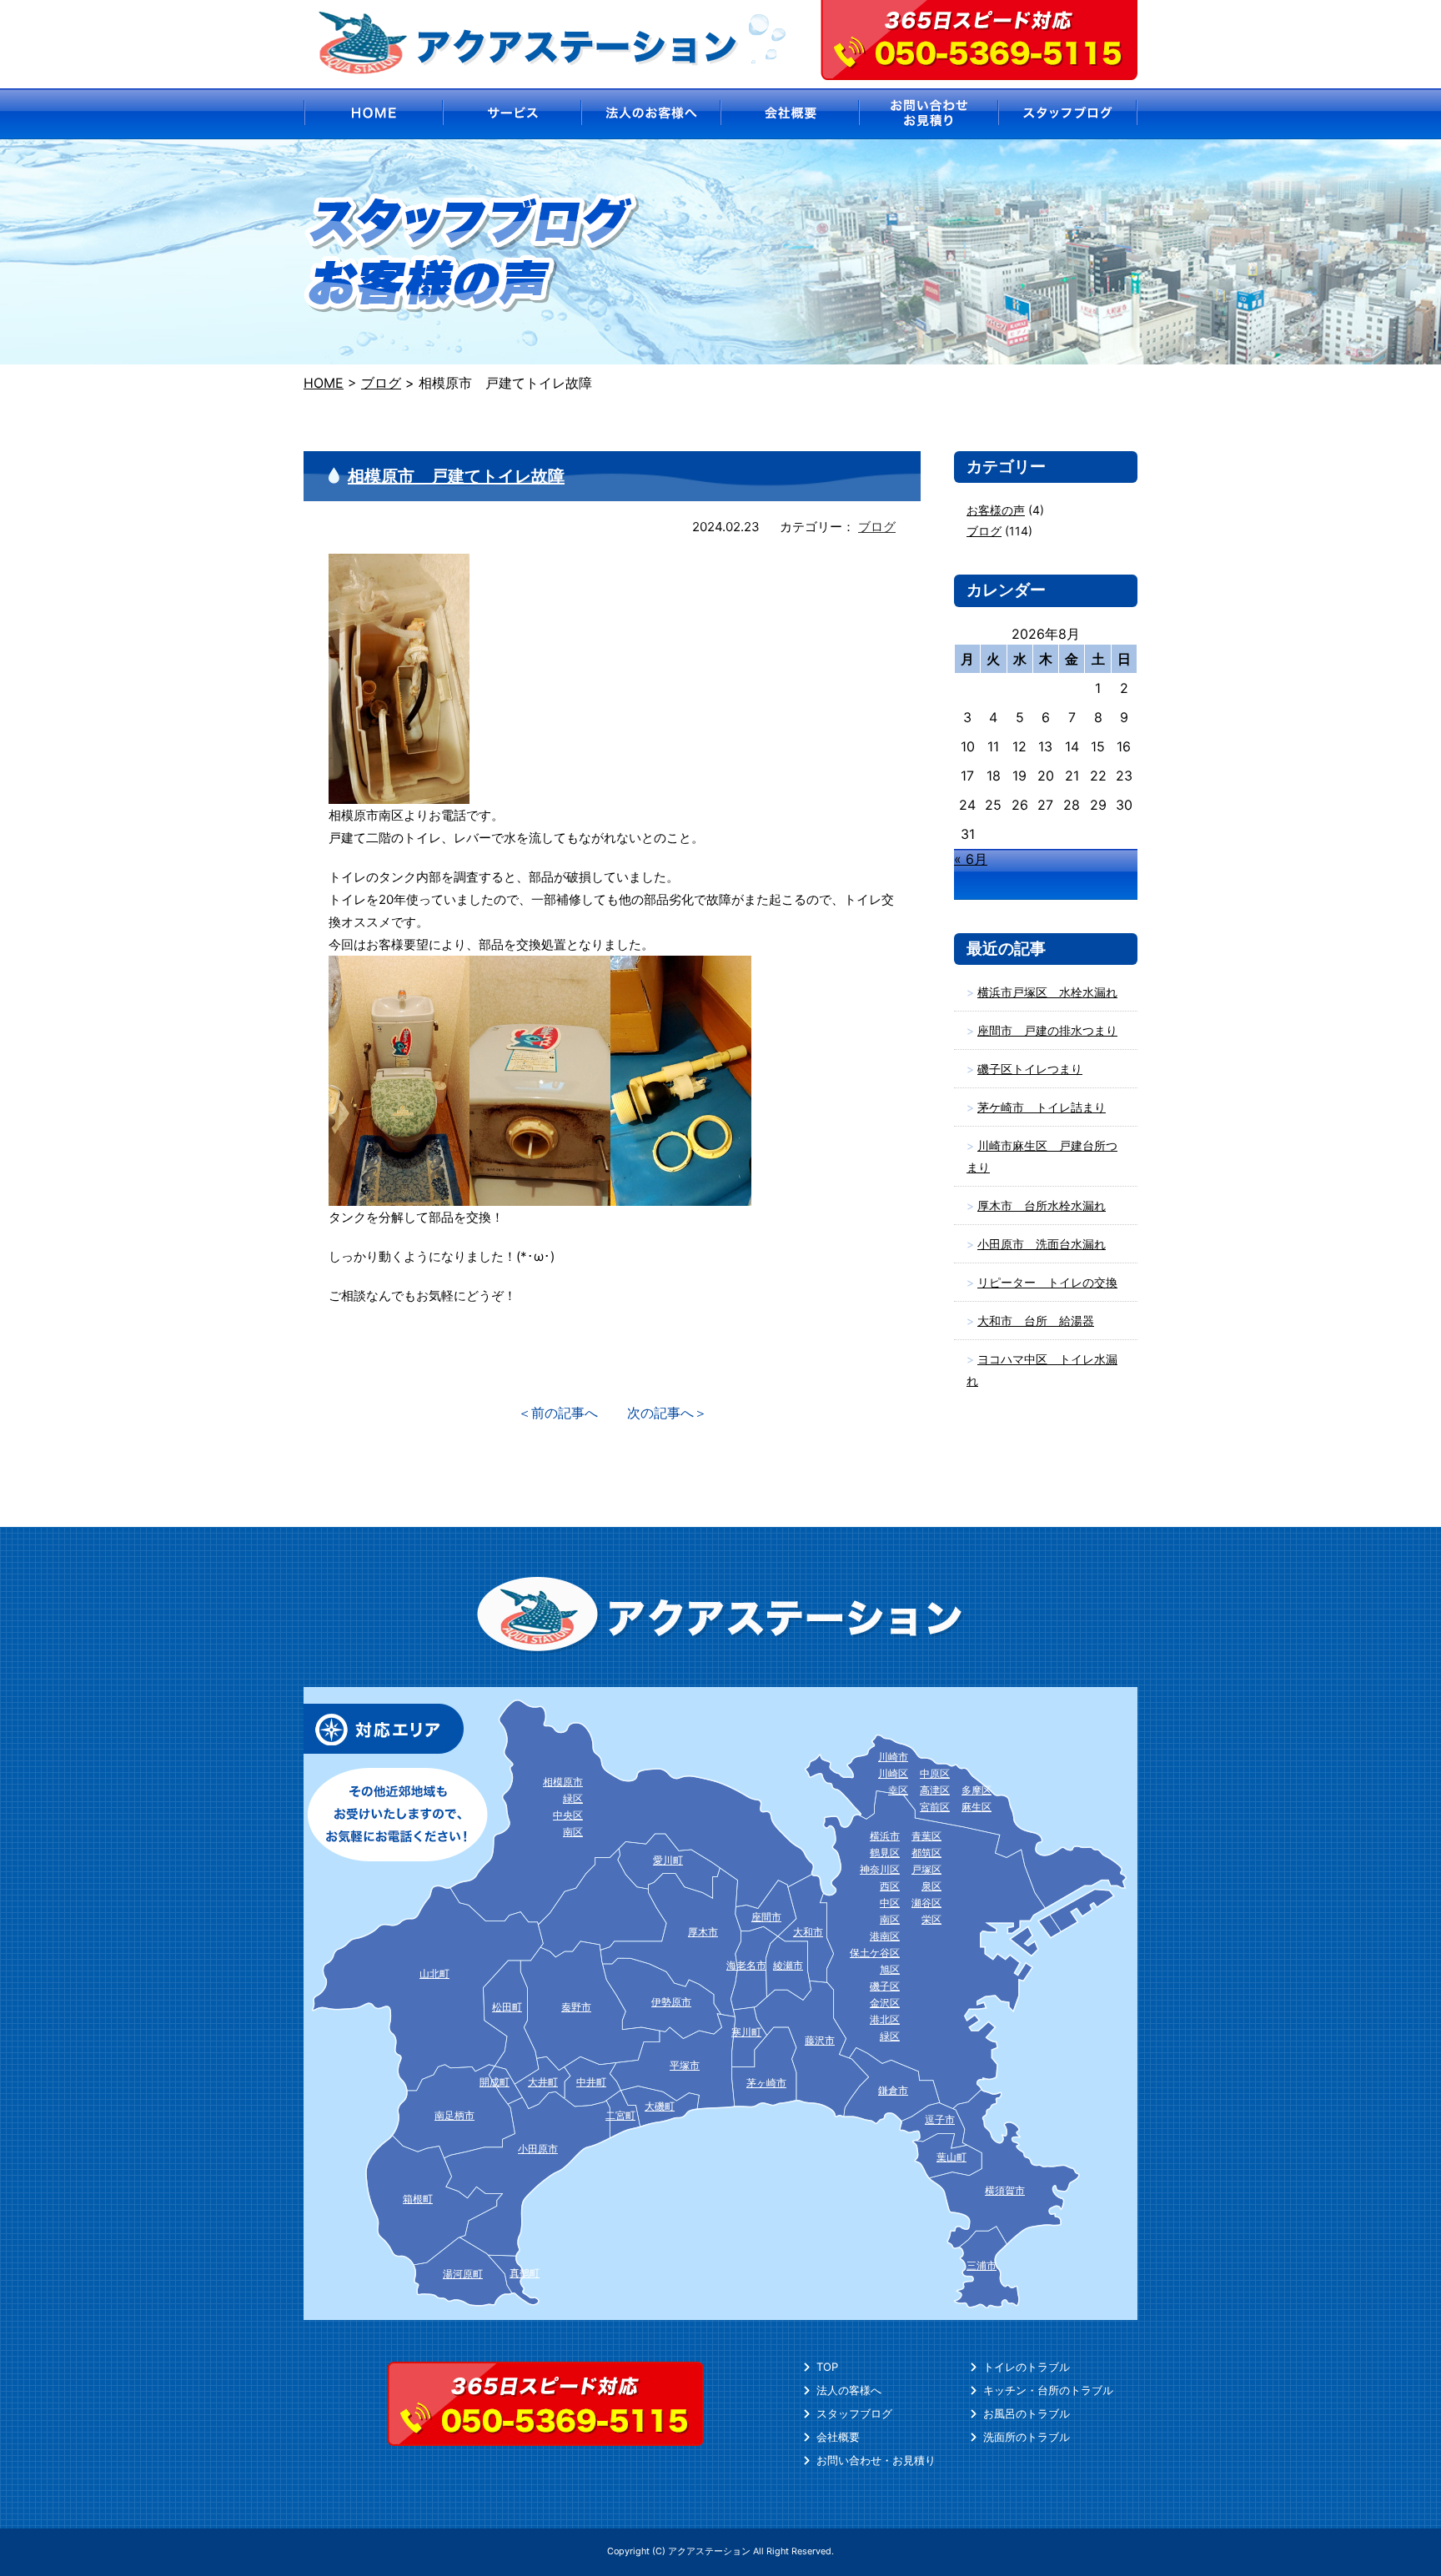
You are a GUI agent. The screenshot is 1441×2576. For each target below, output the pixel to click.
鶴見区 (885, 1853)
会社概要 (838, 2437)
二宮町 (620, 2115)
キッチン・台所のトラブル (1048, 2390)
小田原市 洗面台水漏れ (1042, 1244)
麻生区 (977, 1807)
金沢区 (885, 2003)
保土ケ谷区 (875, 1953)
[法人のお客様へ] (651, 114)
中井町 (591, 2082)
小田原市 (538, 2149)
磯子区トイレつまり (1030, 1069)
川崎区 (893, 1773)
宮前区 (935, 1807)
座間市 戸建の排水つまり (1047, 1030)
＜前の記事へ (558, 1413)
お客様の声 (996, 510)
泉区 (931, 1886)
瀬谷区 (926, 1903)
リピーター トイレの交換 (1047, 1282)
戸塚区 (926, 1869)
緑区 (890, 2036)
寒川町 (746, 2032)
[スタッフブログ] (1069, 114)
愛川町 (668, 1860)
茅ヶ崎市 (766, 2083)
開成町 (495, 2082)
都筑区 (926, 1853)
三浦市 (982, 2265)
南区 (890, 1919)
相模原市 (563, 1782)
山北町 (434, 1973)
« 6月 (971, 859)
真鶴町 (525, 2273)
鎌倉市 (893, 2090)
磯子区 (885, 1986)
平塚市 (685, 2065)
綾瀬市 (788, 1965)
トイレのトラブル (1027, 2367)
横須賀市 (1005, 2190)
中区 (890, 1903)
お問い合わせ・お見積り (876, 2460)
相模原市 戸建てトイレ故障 (456, 476)
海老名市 (746, 1965)
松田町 (507, 2007)
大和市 (808, 1932)
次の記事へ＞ (667, 1413)
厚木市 (703, 1932)
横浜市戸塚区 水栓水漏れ (1047, 992)
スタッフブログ (854, 2413)
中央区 (568, 1815)
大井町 (543, 2082)
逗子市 (940, 2119)
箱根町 (418, 2199)
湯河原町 (463, 2274)
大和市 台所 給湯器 (1036, 1321)
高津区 (935, 1790)
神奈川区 (880, 1869)
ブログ (877, 527)
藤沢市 (820, 2040)
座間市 (766, 1917)
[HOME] (372, 114)
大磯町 (660, 2106)
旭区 (890, 1969)
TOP (827, 2367)
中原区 (935, 1773)
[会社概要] (790, 114)
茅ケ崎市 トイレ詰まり (1042, 1107)
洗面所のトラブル (1027, 2437)
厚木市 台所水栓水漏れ (1042, 1205)
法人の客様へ (849, 2390)
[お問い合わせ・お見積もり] (929, 114)
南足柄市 (454, 2115)
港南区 (885, 1936)
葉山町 (951, 2157)
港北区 (885, 2019)
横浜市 (885, 1836)
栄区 (931, 1919)
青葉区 (926, 1836)
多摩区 (977, 1790)
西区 (890, 1886)
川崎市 (893, 1757)
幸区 (898, 1790)
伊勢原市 (671, 2002)
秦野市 (576, 2007)
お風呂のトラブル (1027, 2413)
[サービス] (512, 114)
